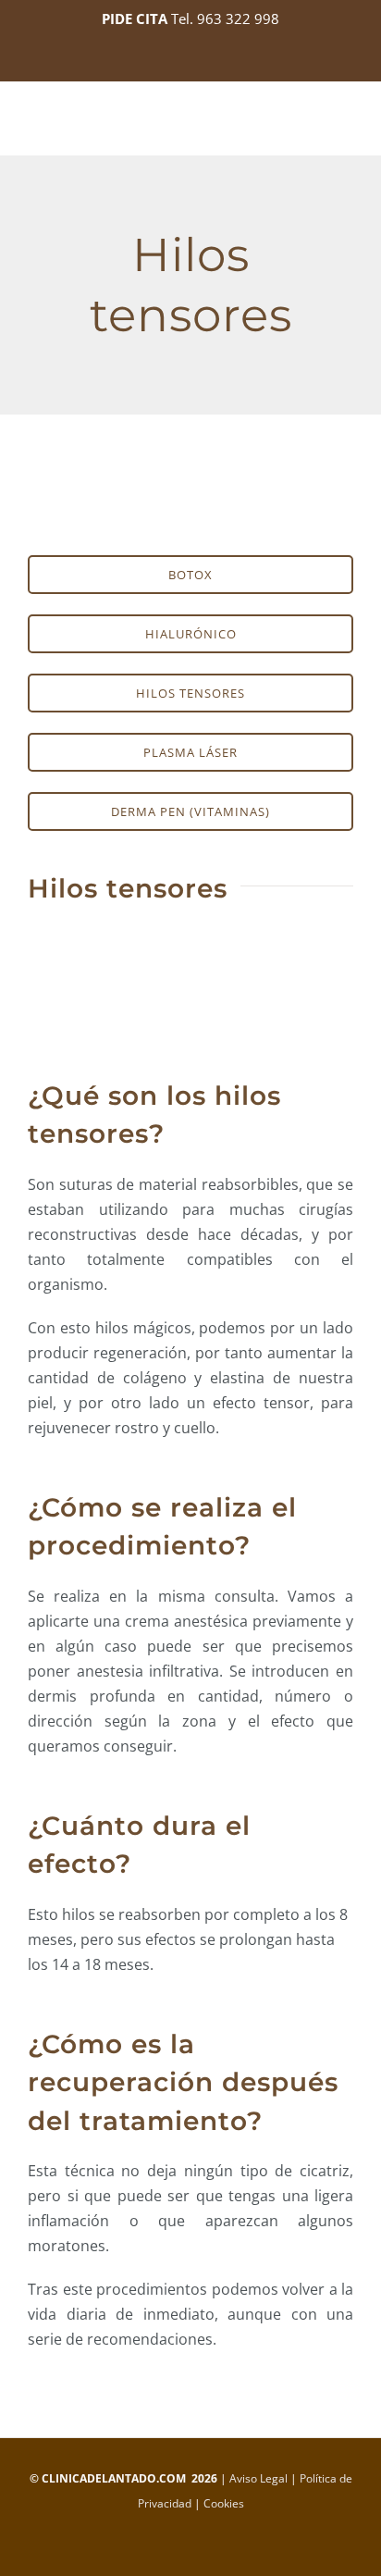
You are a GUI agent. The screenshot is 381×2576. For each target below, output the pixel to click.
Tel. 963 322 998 (225, 19)
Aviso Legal (258, 2478)
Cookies (224, 2503)
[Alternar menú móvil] (346, 126)
